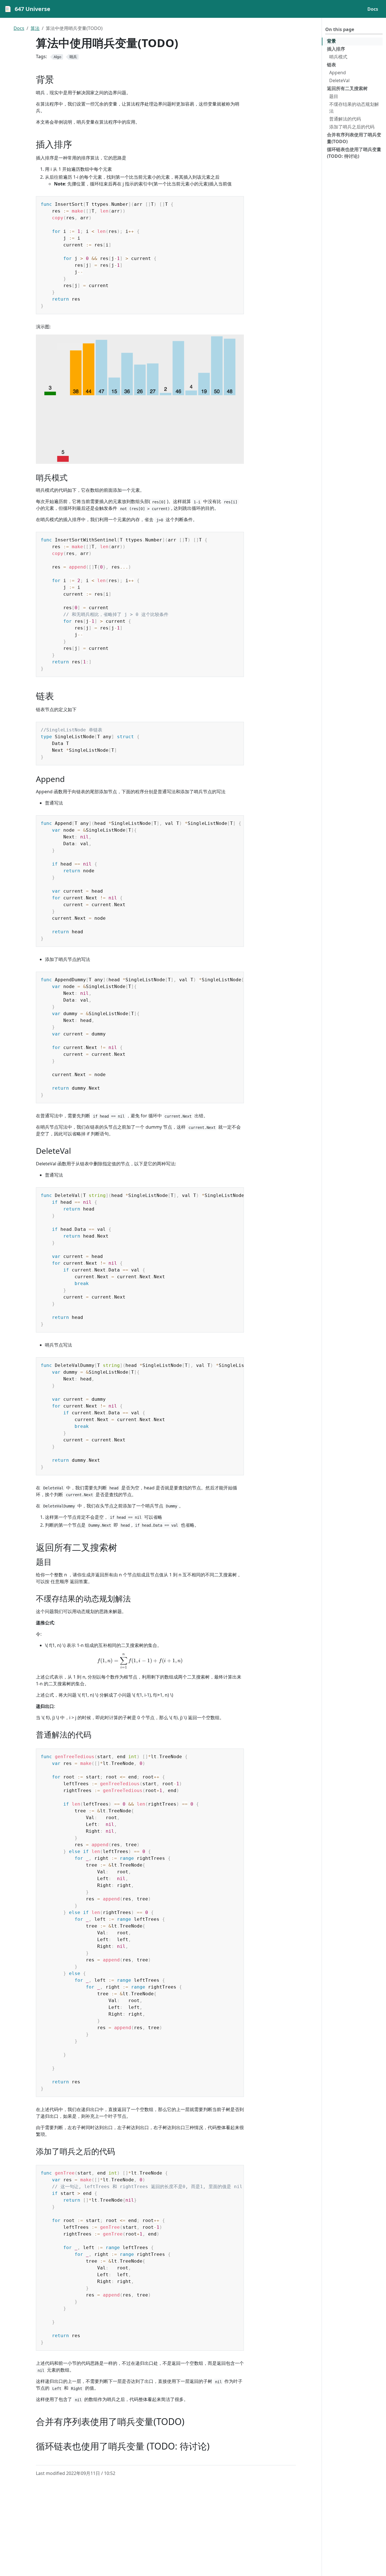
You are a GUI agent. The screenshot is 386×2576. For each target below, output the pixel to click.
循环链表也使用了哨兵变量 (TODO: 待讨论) (354, 153)
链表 (331, 65)
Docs (19, 28)
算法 (35, 28)
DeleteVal (339, 80)
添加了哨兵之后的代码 (352, 127)
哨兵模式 (338, 57)
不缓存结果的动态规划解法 (354, 108)
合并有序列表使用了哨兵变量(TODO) (354, 138)
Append (338, 73)
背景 (331, 41)
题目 (334, 96)
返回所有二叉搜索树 (347, 88)
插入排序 (336, 49)
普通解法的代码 (345, 119)
